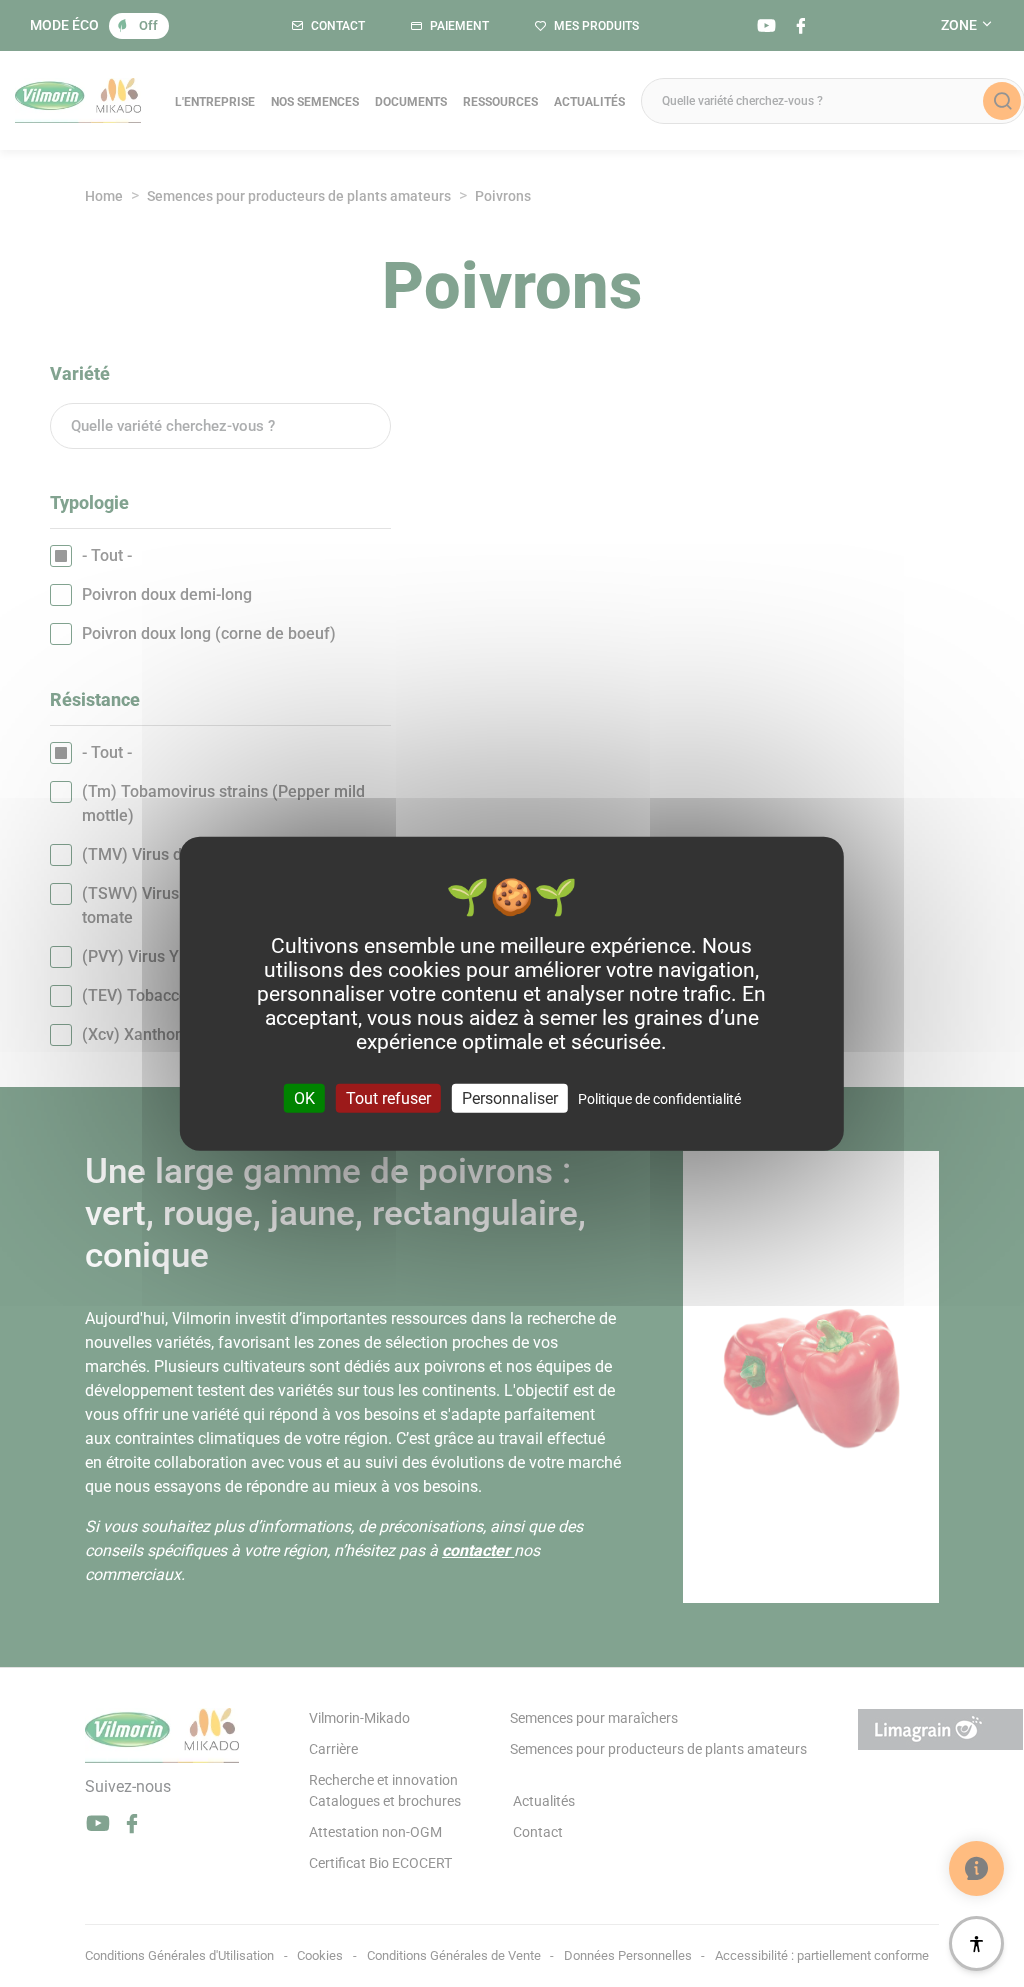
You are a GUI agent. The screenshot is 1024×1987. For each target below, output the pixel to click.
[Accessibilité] (976, 1943)
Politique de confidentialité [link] (659, 1099)
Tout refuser (388, 1098)
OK (304, 1098)
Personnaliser (510, 1098)
